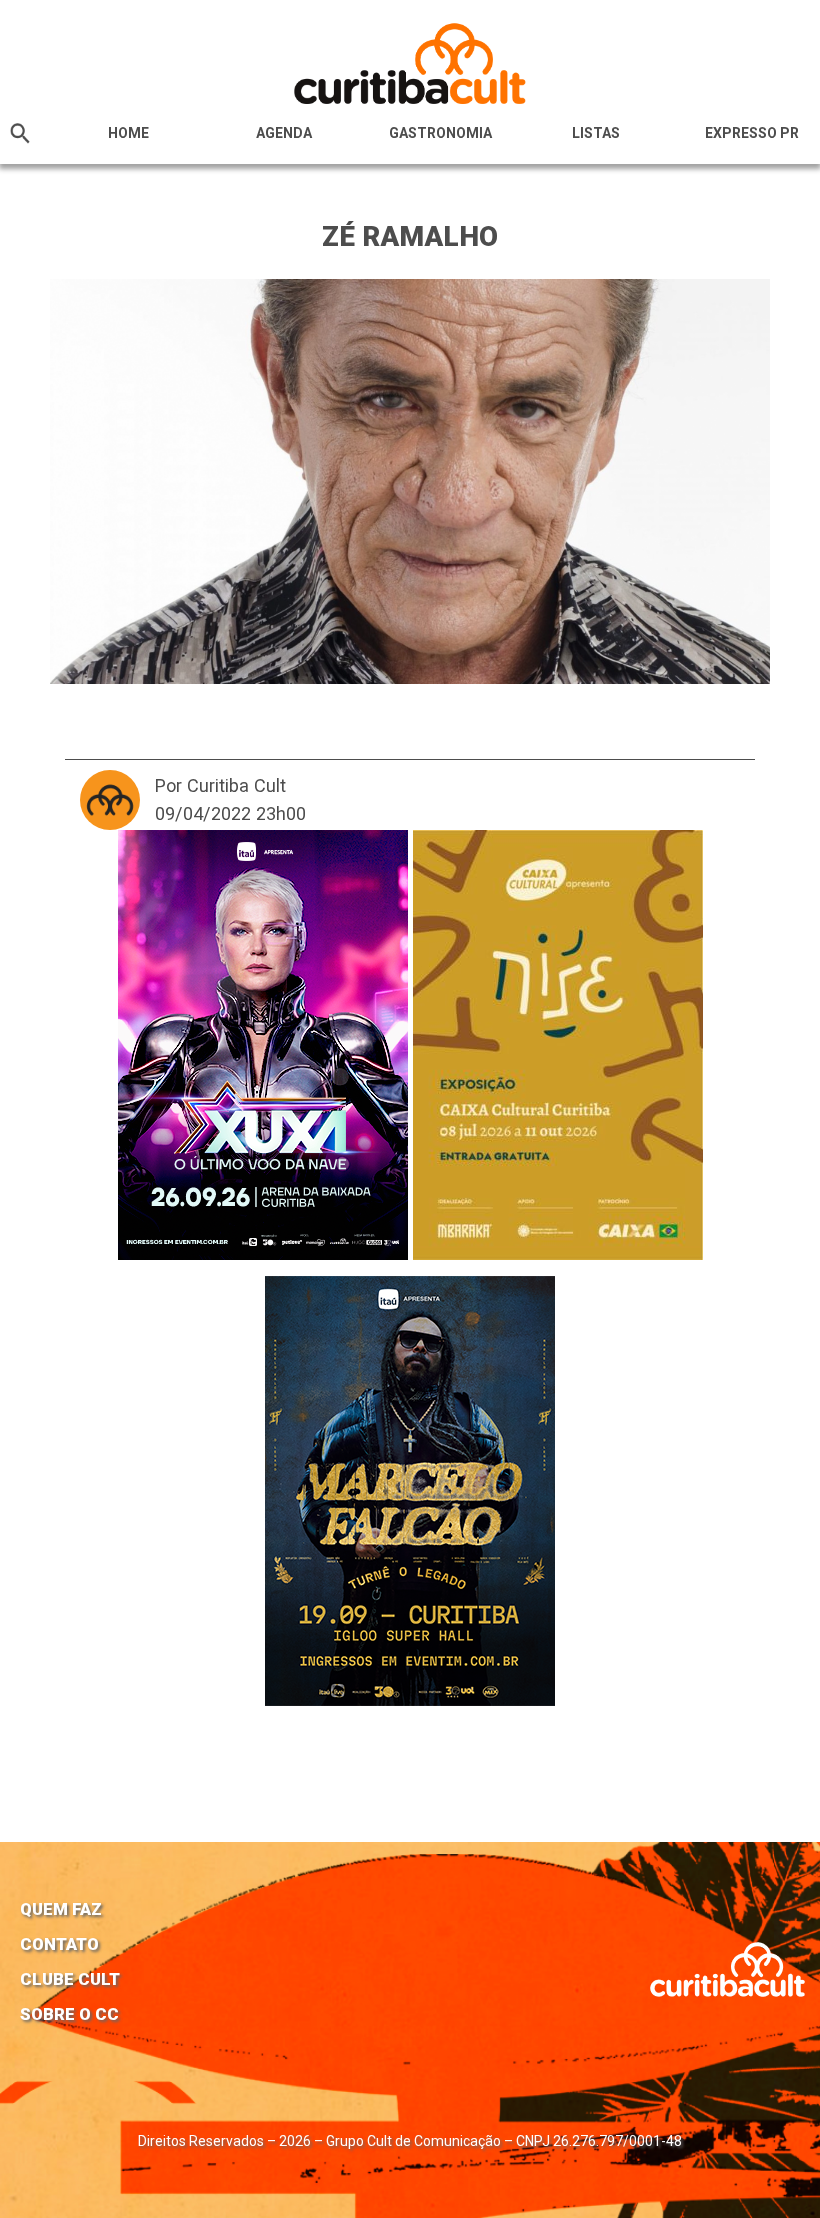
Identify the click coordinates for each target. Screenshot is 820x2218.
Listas (596, 133)
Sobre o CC (69, 2014)
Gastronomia (440, 133)
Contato (59, 1944)
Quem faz (61, 1909)
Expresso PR (752, 133)
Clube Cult (70, 1979)
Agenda (284, 133)
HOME (128, 133)
